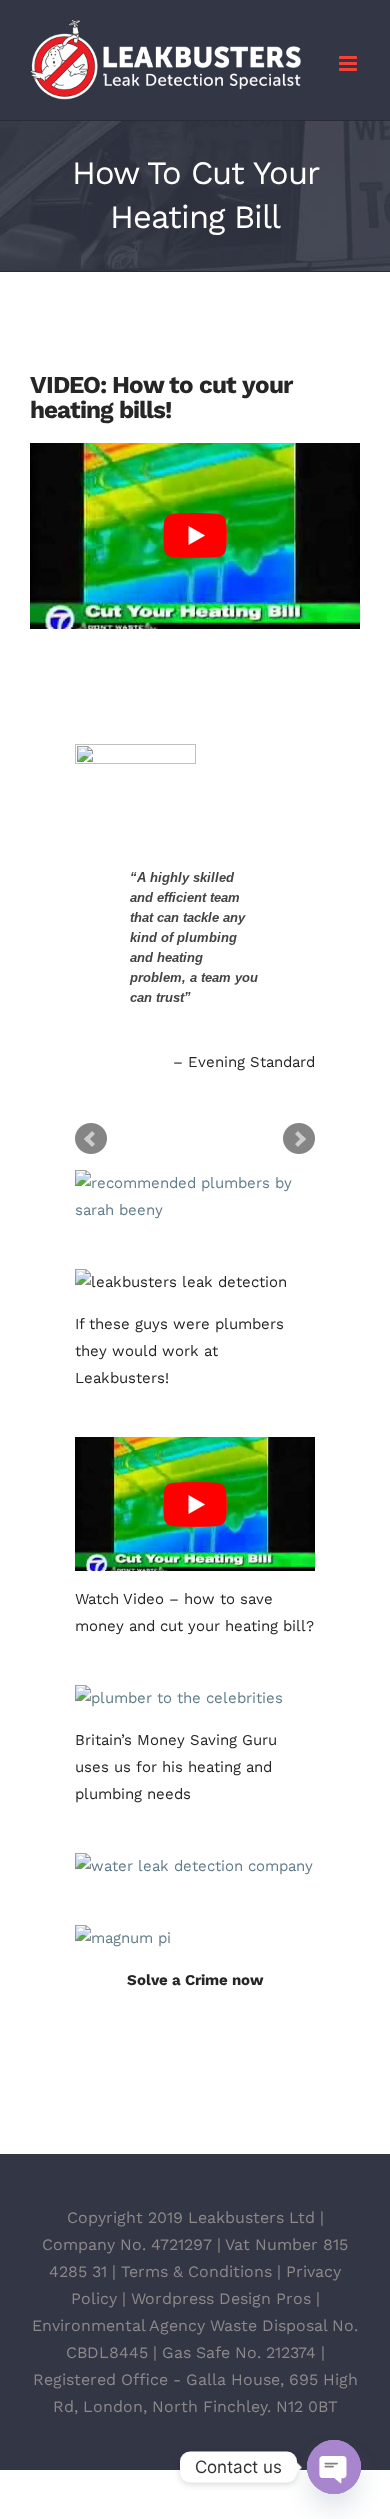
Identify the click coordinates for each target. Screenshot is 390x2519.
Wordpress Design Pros (221, 2298)
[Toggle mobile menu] (349, 63)
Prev (91, 1139)
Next (299, 1139)
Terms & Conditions (196, 2271)
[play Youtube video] (195, 536)
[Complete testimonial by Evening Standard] (193, 779)
